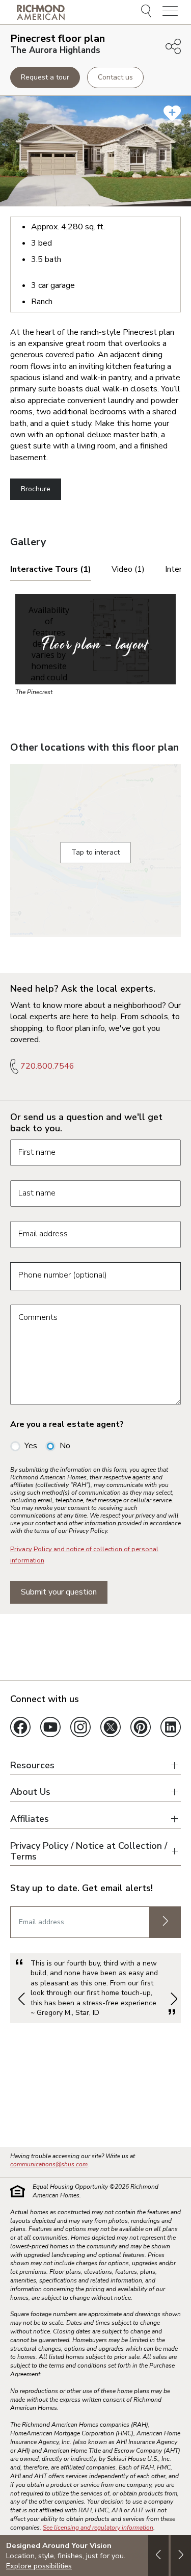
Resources (32, 1765)
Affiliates (30, 1819)
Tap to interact (95, 852)
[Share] (173, 46)
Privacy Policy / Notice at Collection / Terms (89, 1851)
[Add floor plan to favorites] (172, 113)
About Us (30, 1792)
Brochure (36, 489)
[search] (148, 12)
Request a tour (45, 77)
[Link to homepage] (41, 12)
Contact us (115, 77)
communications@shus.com (49, 2164)
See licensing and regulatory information (98, 2528)
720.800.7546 (47, 1066)
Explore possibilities (39, 2566)
